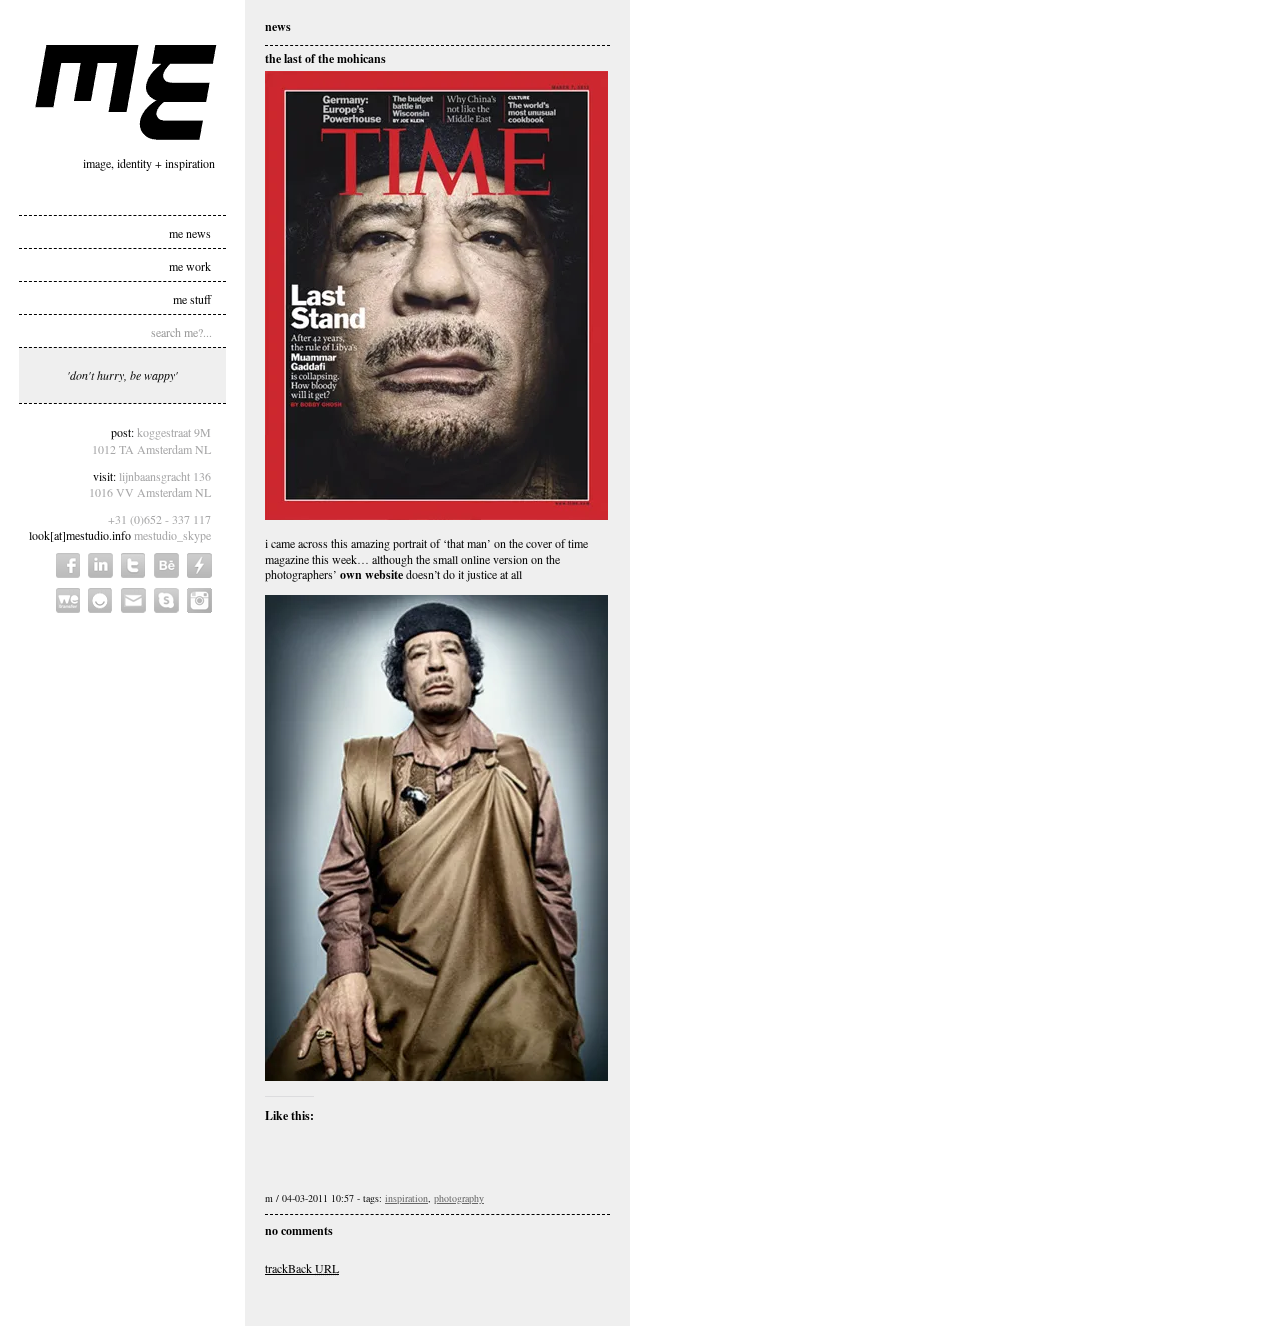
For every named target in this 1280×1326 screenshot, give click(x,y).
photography (459, 1198)
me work (190, 265)
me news (190, 232)
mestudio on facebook (68, 565)
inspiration (406, 1198)
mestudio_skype (172, 535)
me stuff (192, 298)
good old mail (133, 600)
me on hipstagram (199, 600)
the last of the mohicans (325, 58)
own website (371, 574)
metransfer (68, 600)
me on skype (166, 600)
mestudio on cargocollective (199, 565)
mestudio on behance (166, 565)
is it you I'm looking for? (100, 600)
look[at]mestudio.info (80, 535)
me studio (126, 92)
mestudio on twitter (133, 565)
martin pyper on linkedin (100, 565)
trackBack (302, 1268)
